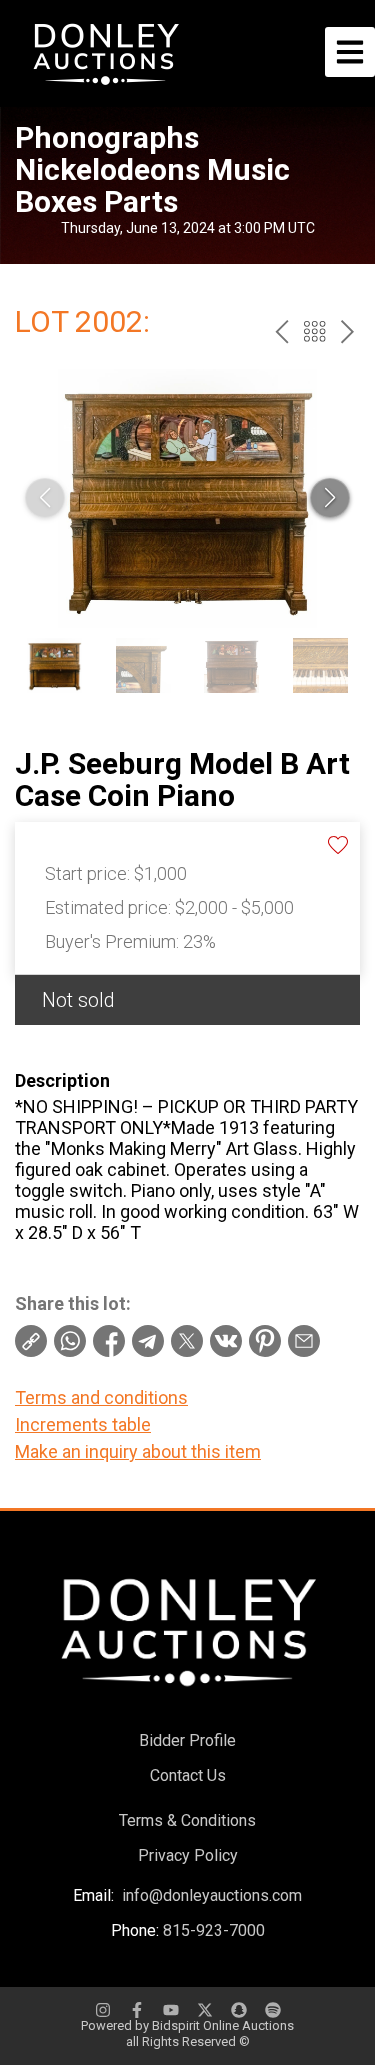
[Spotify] (273, 2010)
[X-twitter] (205, 2010)
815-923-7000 (214, 1930)
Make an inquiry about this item (138, 1451)
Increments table (83, 1424)
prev (281, 331)
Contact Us (188, 1775)
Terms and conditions (101, 1397)
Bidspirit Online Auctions (223, 2025)
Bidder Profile (187, 1740)
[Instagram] (103, 2010)
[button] (330, 498)
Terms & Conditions (187, 1820)
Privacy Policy (188, 1855)
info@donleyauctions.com (212, 1895)
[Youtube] (171, 2010)
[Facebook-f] (137, 2010)
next (347, 331)
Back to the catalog (314, 331)
